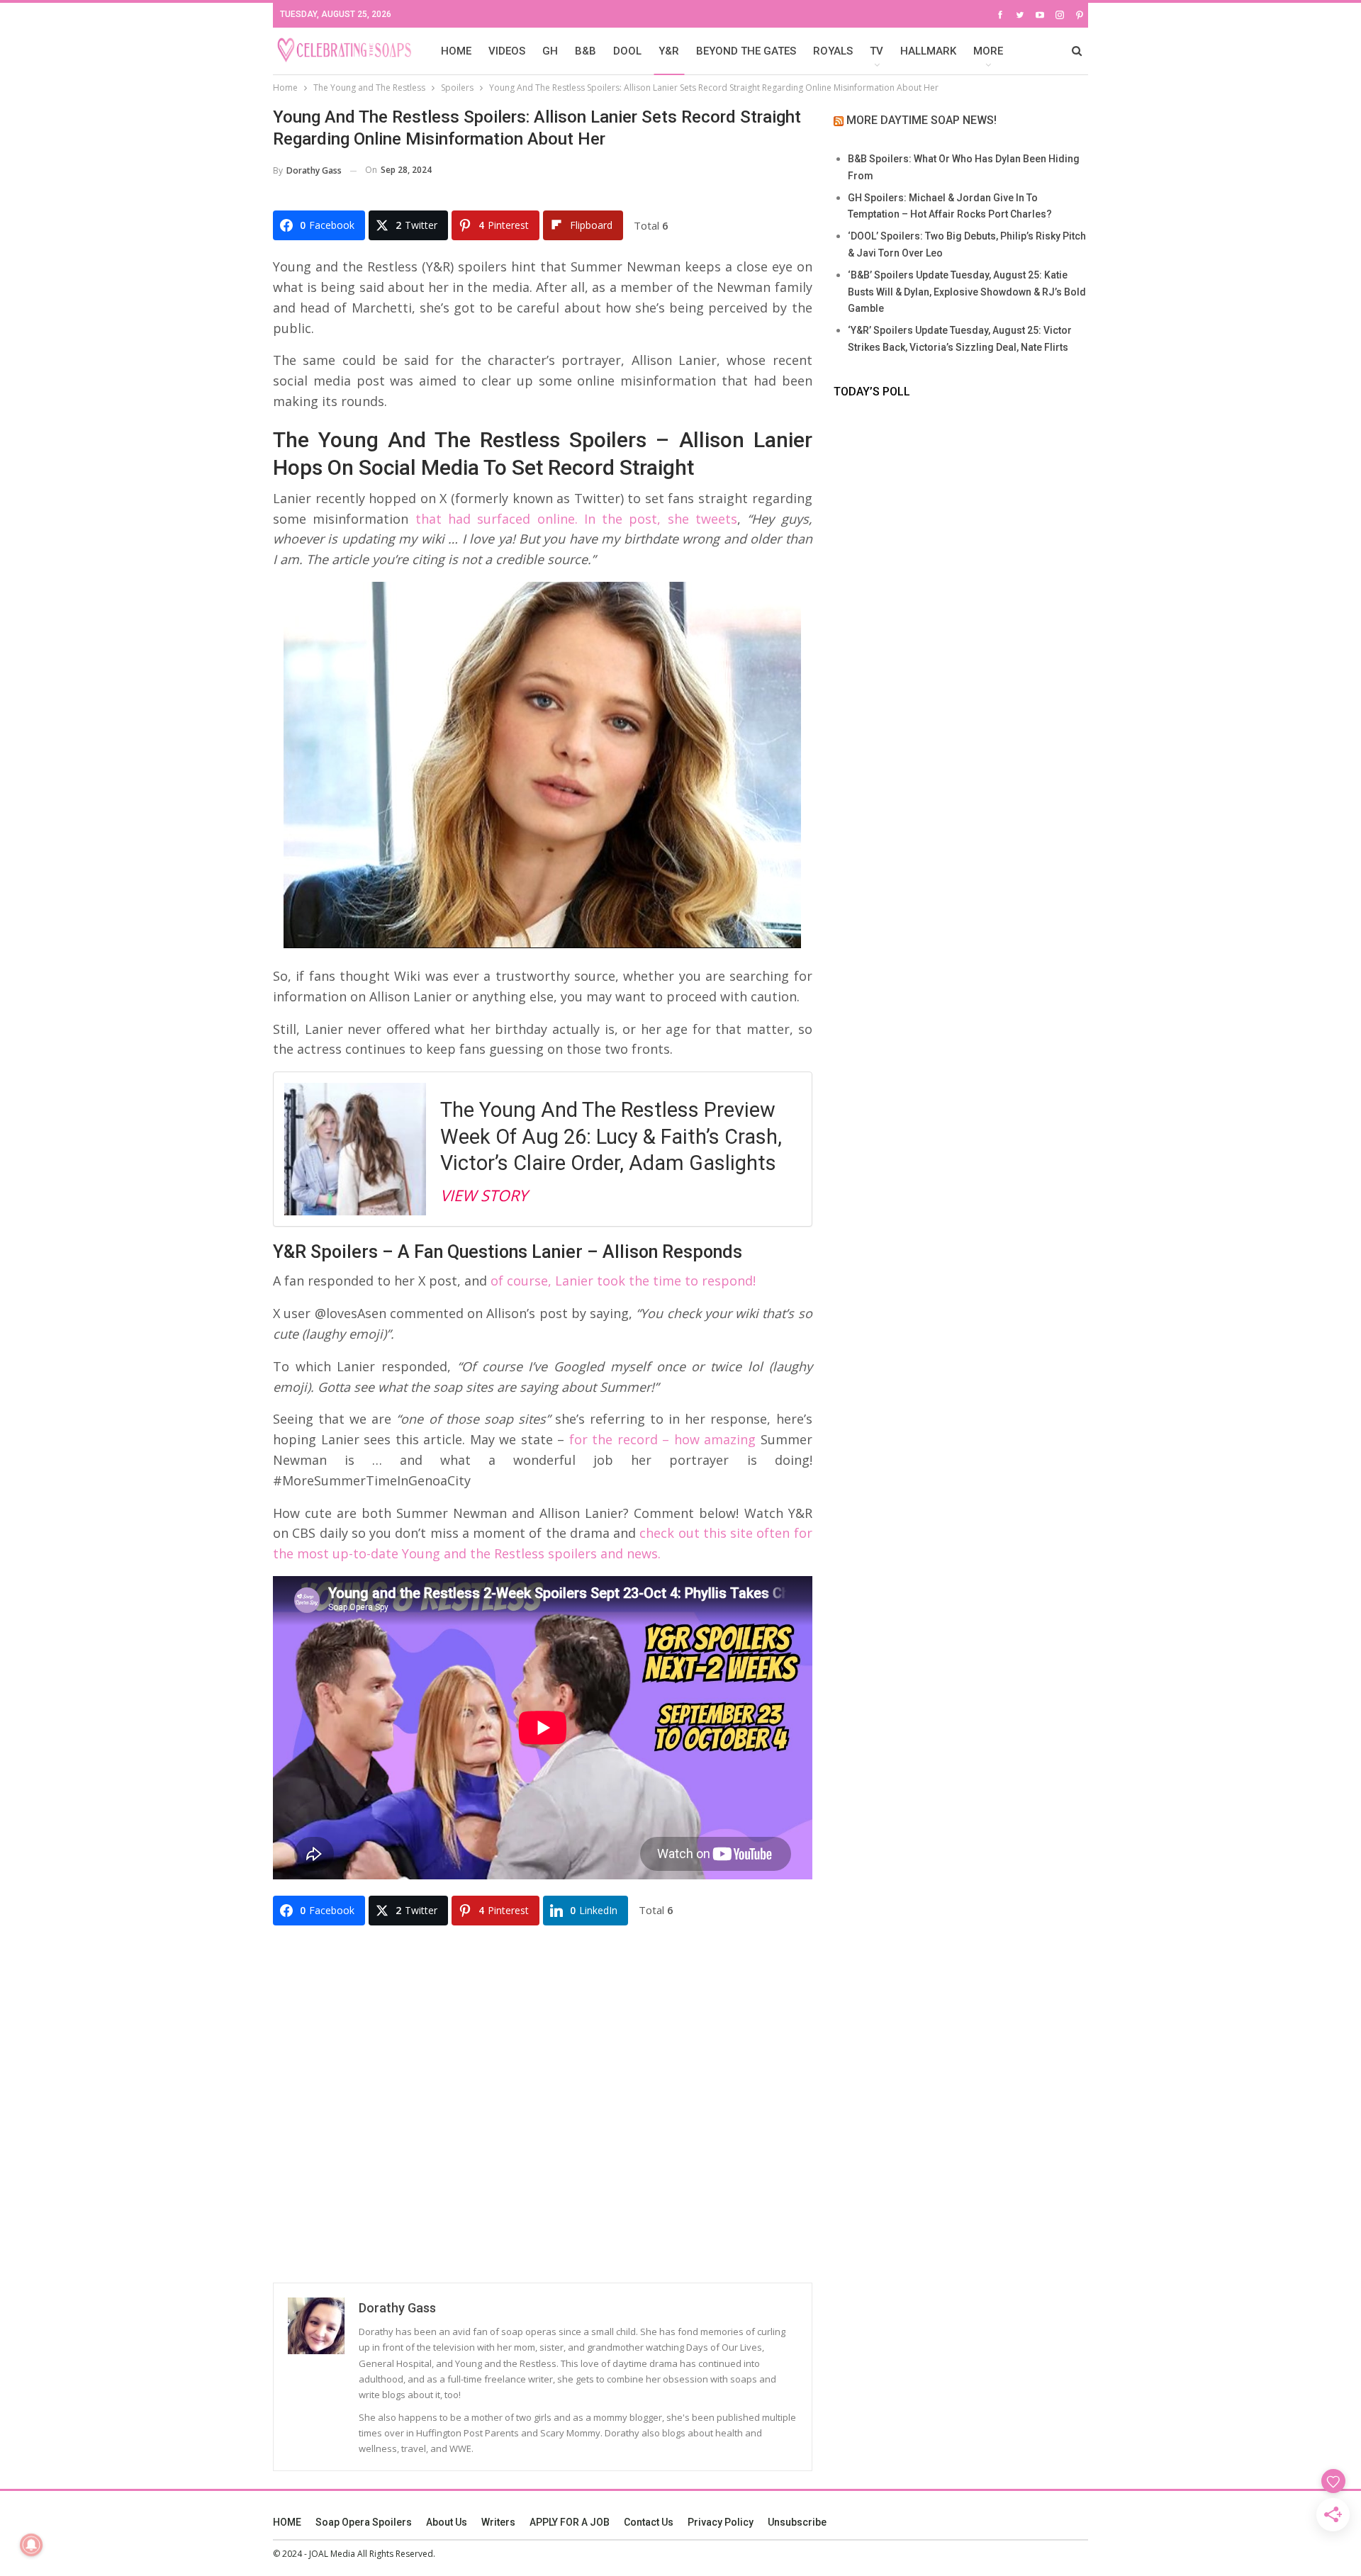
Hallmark (928, 51)
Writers (498, 2522)
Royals (833, 51)
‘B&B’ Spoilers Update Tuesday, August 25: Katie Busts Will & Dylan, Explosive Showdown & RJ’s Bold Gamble (967, 292)
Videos (507, 51)
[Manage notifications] (31, 2545)
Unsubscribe (797, 2522)
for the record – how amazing (660, 1439)
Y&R (669, 51)
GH (550, 51)
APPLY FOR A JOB (570, 2522)
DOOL (627, 51)
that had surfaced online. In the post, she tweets (576, 519)
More (988, 51)
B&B (586, 51)
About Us (447, 2522)
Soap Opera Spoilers (364, 2522)
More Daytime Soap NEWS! (922, 120)
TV (876, 51)
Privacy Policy (721, 2522)
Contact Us (649, 2522)
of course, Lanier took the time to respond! (623, 1281)
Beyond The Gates (746, 51)
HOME (456, 51)
